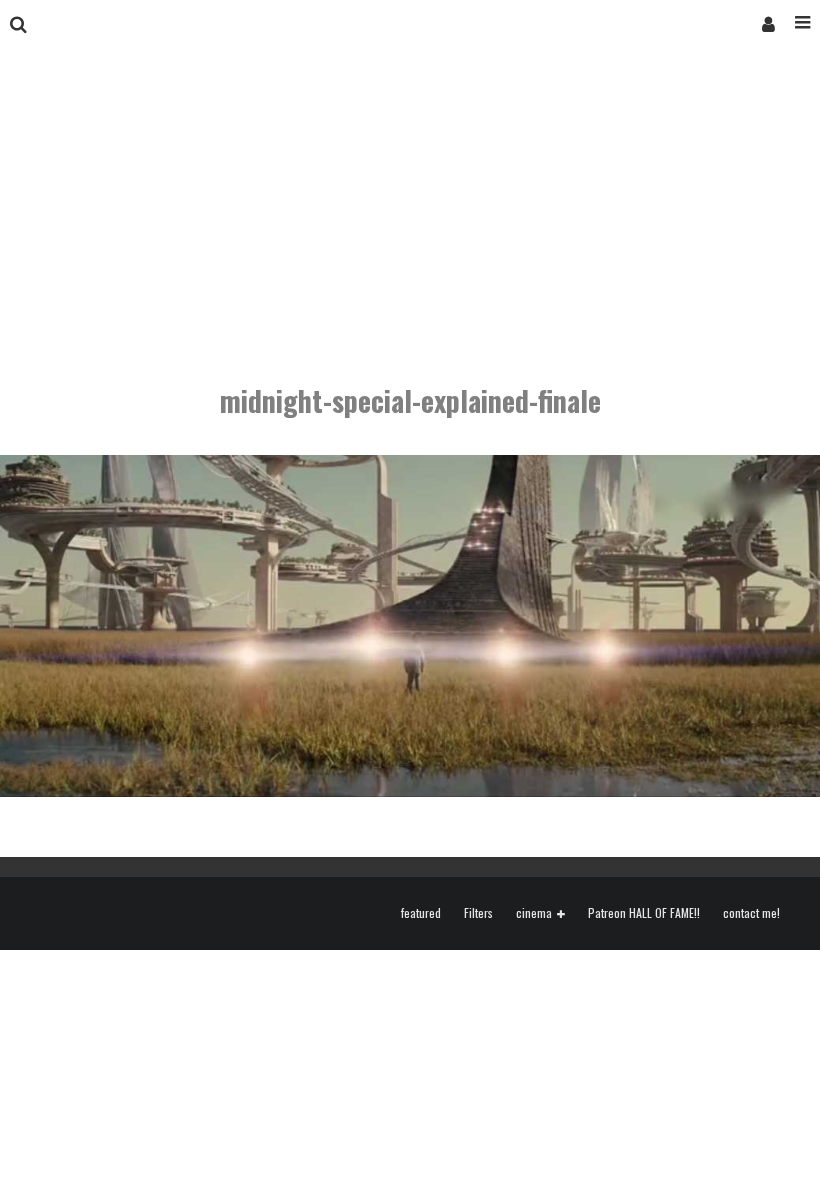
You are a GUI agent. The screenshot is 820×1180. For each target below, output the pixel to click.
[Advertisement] (410, 198)
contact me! (751, 913)
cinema (534, 913)
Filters (478, 913)
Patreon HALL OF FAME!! (644, 913)
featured (421, 913)
